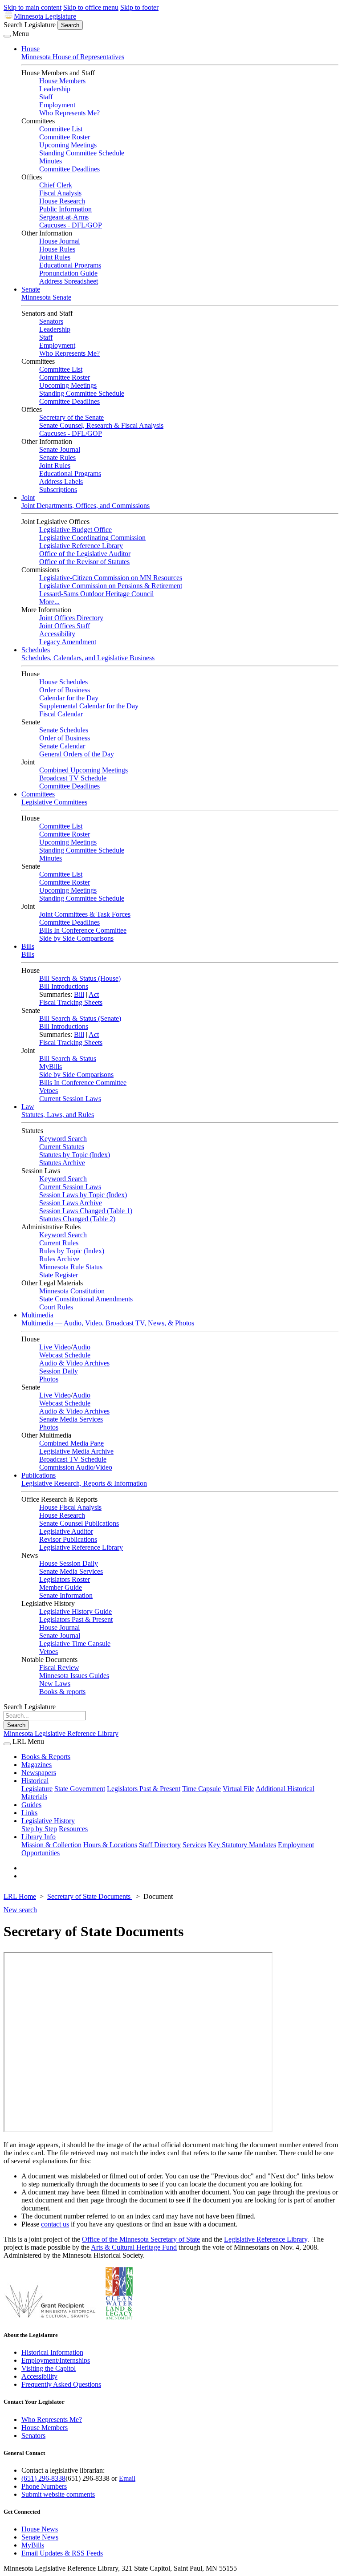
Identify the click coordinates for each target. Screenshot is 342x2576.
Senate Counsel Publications (79, 1523)
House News (40, 2529)
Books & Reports (46, 1757)
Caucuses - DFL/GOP (71, 225)
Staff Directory (160, 1845)
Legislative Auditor (66, 1531)
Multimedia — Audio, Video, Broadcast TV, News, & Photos (108, 1323)
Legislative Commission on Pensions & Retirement (111, 586)
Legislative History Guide (75, 1611)
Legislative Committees (54, 802)
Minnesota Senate (46, 297)
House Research (62, 201)
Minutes (51, 161)
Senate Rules (57, 457)
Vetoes (49, 1091)
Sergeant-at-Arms (64, 217)
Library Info (39, 1837)
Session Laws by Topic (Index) (83, 1195)
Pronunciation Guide (68, 273)
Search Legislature (30, 25)
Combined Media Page (71, 1443)
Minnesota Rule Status (71, 1267)
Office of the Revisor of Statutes (84, 562)
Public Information (65, 209)
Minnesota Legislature (45, 16)
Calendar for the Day (69, 698)
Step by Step (39, 1829)
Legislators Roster (65, 1579)
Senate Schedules (64, 730)
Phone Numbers (44, 2486)
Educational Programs (70, 265)
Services (194, 1845)
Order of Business (65, 690)
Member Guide (61, 1587)
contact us (55, 2224)
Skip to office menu (91, 7)
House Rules (57, 249)
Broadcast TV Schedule (73, 778)
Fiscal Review (59, 1668)
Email (127, 2478)
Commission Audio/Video (76, 1467)
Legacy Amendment (68, 642)
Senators (51, 321)
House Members (62, 81)
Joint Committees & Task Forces (85, 914)
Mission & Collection (51, 1845)
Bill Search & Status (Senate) (80, 1018)
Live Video (55, 1347)
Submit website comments (58, 2494)
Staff (46, 97)
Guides (31, 1805)
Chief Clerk (56, 185)
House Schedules (63, 682)
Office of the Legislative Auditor (85, 554)
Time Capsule (202, 1789)
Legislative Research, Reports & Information (84, 1483)
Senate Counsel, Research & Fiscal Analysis (101, 425)
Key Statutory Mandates (242, 1845)
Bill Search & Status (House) (80, 978)
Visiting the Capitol (49, 2368)
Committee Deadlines (69, 169)
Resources (73, 1829)
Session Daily (59, 1371)
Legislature (37, 1789)
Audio (81, 1347)
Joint (28, 498)
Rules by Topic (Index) (72, 1251)
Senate (31, 289)
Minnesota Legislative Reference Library (61, 1733)
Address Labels (61, 481)
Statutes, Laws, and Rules (58, 1115)
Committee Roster (65, 137)
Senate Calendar (62, 746)
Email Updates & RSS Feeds (62, 2553)
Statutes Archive (62, 1163)
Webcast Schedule (65, 1355)
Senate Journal (60, 449)
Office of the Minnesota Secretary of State (141, 2239)
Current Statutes (62, 1147)
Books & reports (62, 1692)
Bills (28, 946)
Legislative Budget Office (75, 530)
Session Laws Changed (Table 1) (86, 1211)
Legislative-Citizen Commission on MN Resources (111, 578)
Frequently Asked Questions (61, 2384)
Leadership (55, 89)
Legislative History (48, 1821)
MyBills (51, 1067)
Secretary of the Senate (71, 417)
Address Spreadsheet (69, 281)
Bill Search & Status (68, 1058)
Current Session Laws (70, 1099)
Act (94, 994)
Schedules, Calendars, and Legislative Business (88, 658)
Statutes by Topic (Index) (75, 1155)
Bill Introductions (64, 986)
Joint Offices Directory (71, 618)
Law (28, 1107)
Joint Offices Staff (65, 626)
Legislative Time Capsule (75, 1644)
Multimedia (37, 1315)
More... (49, 602)
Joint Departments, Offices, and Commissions (85, 506)
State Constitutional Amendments (86, 1299)
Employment (57, 105)
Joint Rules (55, 257)
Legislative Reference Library (81, 546)
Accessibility (57, 634)
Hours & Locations (110, 1845)
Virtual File (238, 1789)
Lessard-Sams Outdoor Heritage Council (96, 594)
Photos (49, 1379)
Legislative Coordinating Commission (92, 538)
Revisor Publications (68, 1539)
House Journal (59, 241)
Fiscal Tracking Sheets (71, 1002)
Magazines (37, 1765)
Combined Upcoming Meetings (83, 770)
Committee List (61, 129)
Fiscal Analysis (60, 193)
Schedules (36, 650)
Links (29, 1813)
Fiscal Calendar (61, 714)
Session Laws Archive (71, 1203)
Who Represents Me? (69, 113)
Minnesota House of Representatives (73, 57)
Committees (38, 794)
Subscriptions (58, 490)
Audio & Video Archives (74, 1363)
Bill (79, 994)
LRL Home (20, 1896)
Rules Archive (59, 1259)
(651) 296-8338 (43, 2478)
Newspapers (39, 1773)
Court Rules (56, 1307)
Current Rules (59, 1243)
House (31, 49)
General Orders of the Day (77, 754)
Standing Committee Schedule (82, 153)
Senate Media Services (71, 1419)
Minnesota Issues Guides (74, 1676)
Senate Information (66, 1595)
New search (20, 1910)
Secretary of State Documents (90, 1896)
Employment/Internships (56, 2360)
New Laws (55, 1684)
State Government (80, 1789)
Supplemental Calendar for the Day (89, 706)
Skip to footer (139, 7)
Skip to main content (33, 7)
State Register (59, 1275)
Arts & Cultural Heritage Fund (134, 2247)
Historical (35, 1781)
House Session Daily (69, 1563)
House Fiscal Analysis (70, 1507)
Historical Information (52, 2352)
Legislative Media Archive (76, 1451)
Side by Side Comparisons (76, 938)
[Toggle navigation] (7, 36)
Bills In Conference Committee (83, 930)
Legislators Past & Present (76, 1619)
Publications (39, 1475)
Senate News (40, 2537)
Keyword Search (63, 1139)
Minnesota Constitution (72, 1291)
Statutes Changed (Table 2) (77, 1219)
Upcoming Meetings (68, 145)
